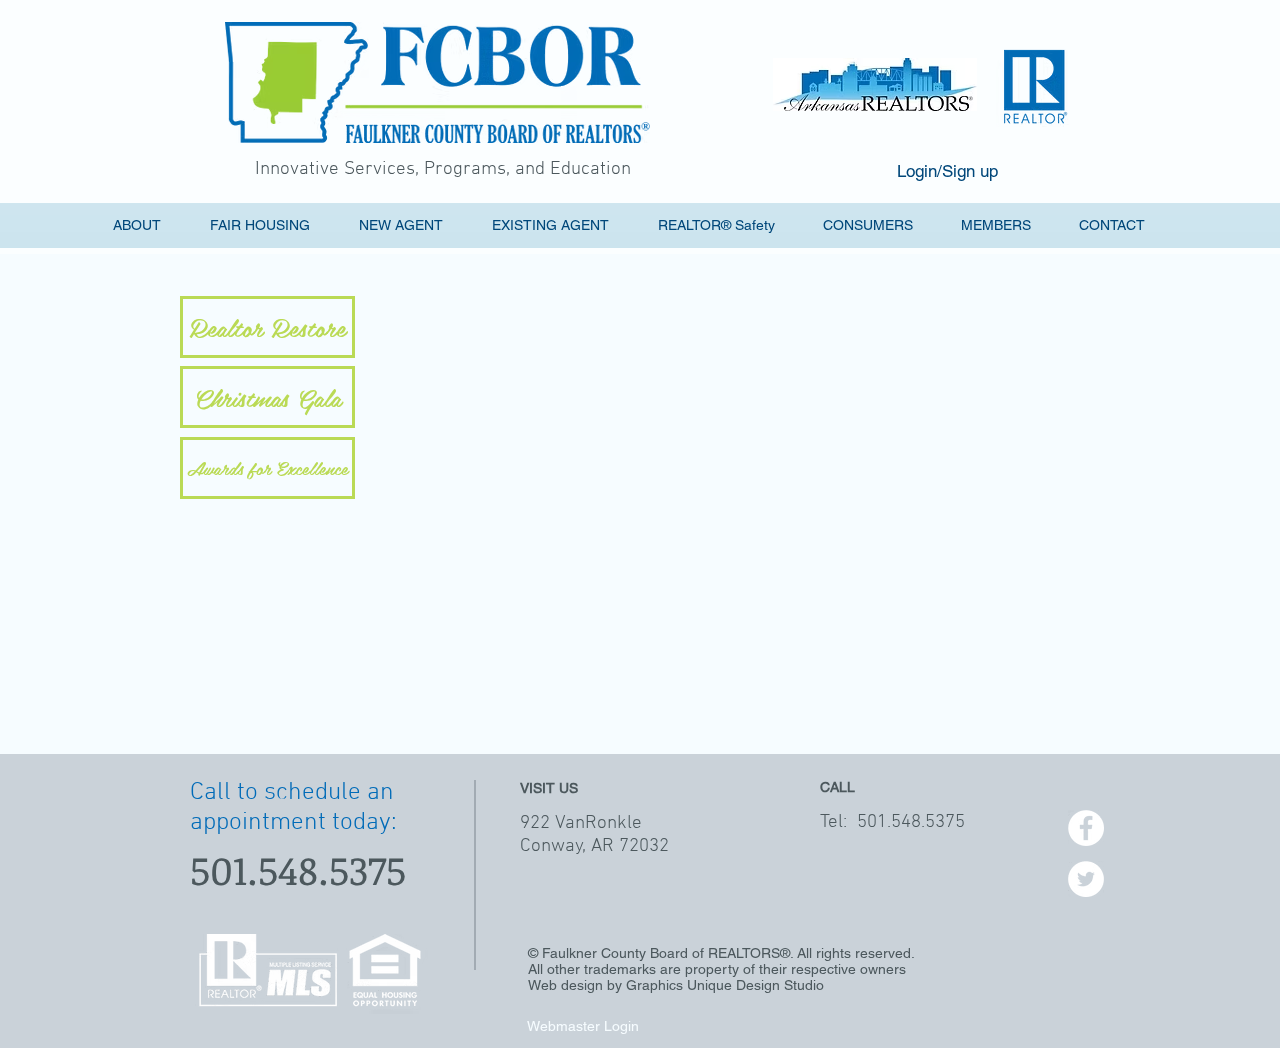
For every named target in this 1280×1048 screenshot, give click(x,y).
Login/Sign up (947, 171)
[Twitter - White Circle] (1086, 879)
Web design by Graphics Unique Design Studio (676, 985)
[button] (412, 225)
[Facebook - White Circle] (1086, 828)
